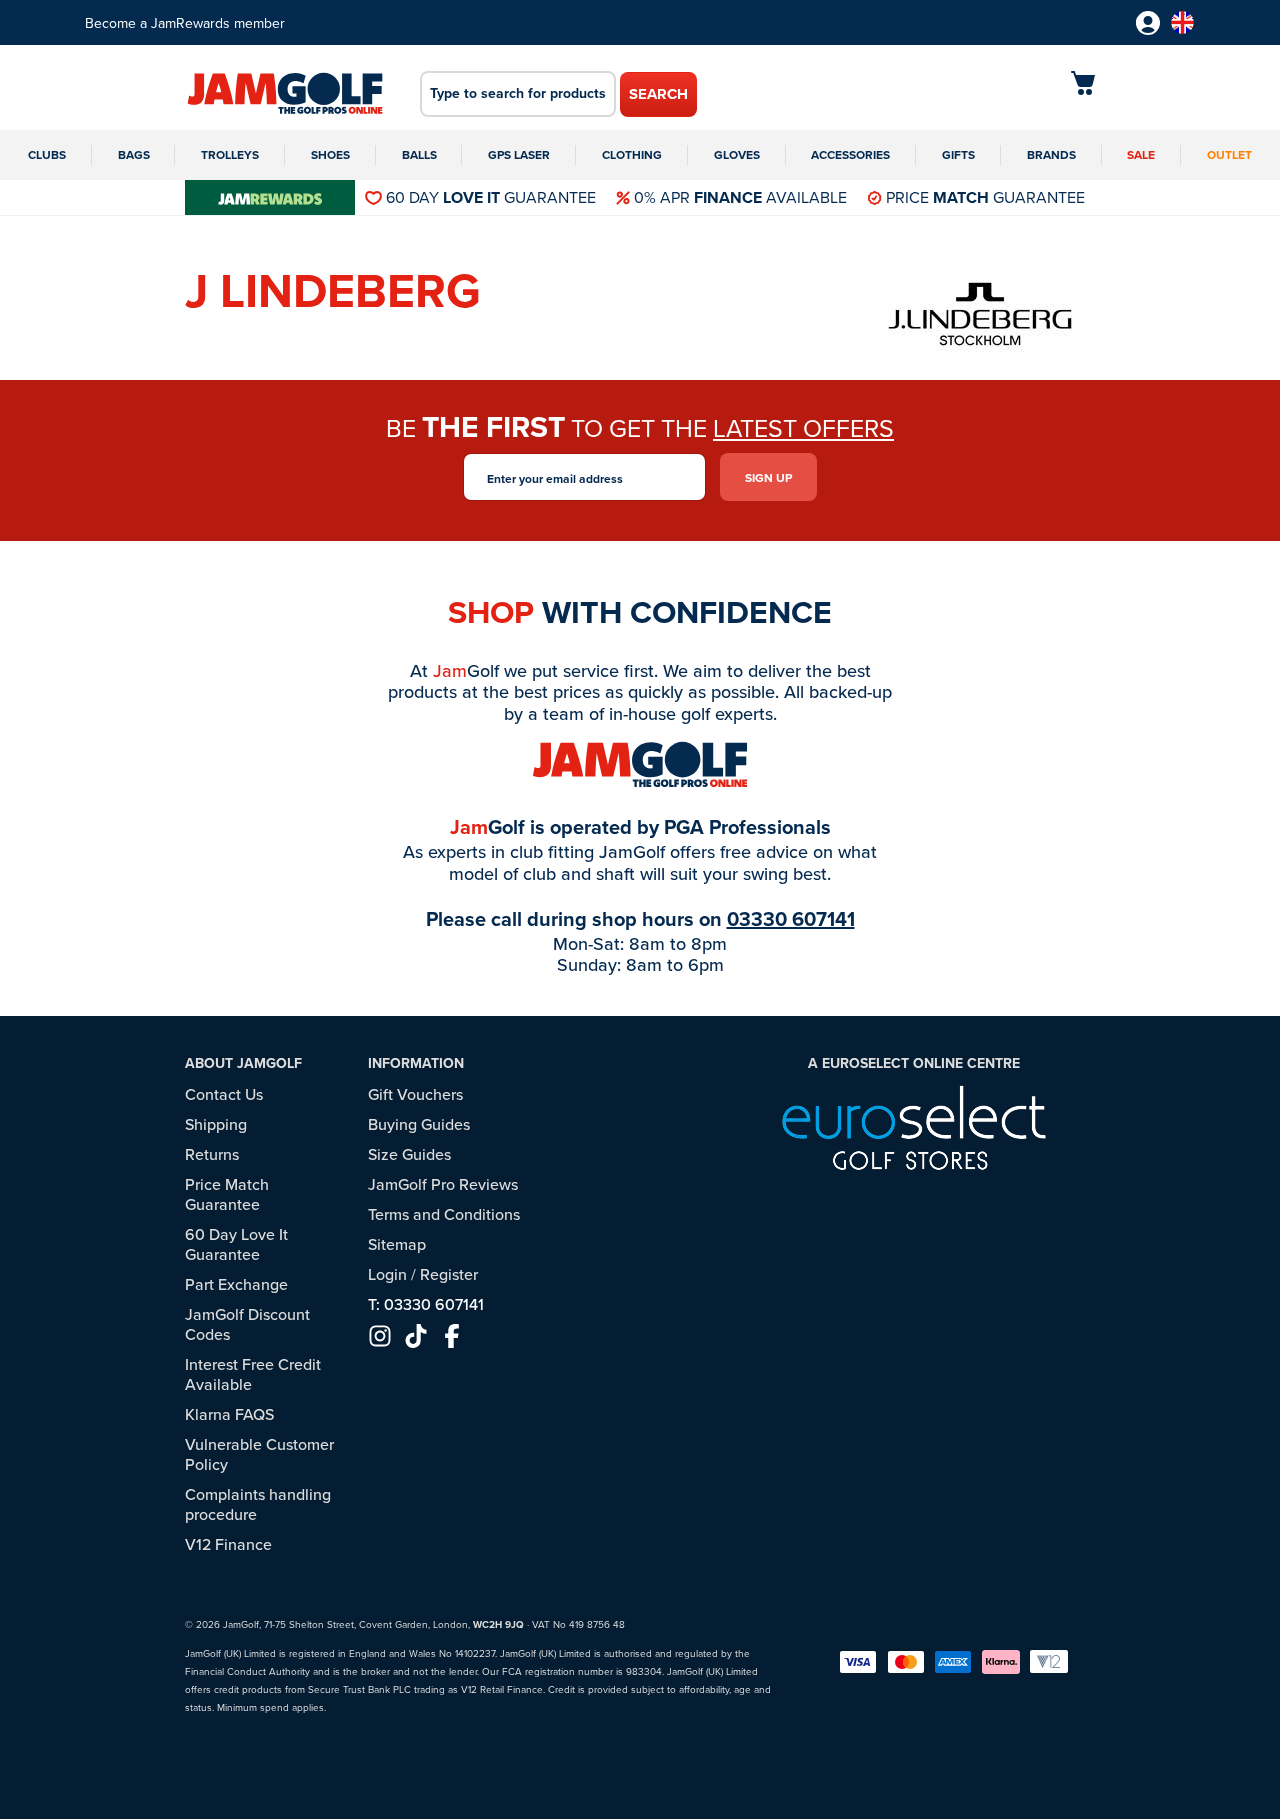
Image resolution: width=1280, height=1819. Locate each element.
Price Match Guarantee (227, 1194)
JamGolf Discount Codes (247, 1324)
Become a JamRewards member (185, 23)
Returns (212, 1154)
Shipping (216, 1124)
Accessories (850, 154)
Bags (134, 154)
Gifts (958, 154)
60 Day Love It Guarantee (236, 1244)
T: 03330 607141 (426, 1304)
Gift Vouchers (415, 1094)
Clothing (632, 154)
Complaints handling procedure (258, 1504)
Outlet (1229, 154)
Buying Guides (419, 1124)
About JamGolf (243, 1063)
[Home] (285, 95)
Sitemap (397, 1244)
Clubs (47, 154)
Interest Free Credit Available (253, 1374)
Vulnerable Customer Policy (259, 1454)
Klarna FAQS (229, 1414)
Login (387, 1274)
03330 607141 (791, 918)
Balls (419, 154)
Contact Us (224, 1094)
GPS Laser (519, 154)
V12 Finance (228, 1544)
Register (449, 1274)
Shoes (330, 154)
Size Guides (409, 1154)
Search (658, 94)
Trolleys (230, 154)
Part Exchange (236, 1284)
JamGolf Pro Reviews (443, 1184)
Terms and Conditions (444, 1214)
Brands (1051, 154)
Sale (1141, 154)
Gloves (737, 154)
